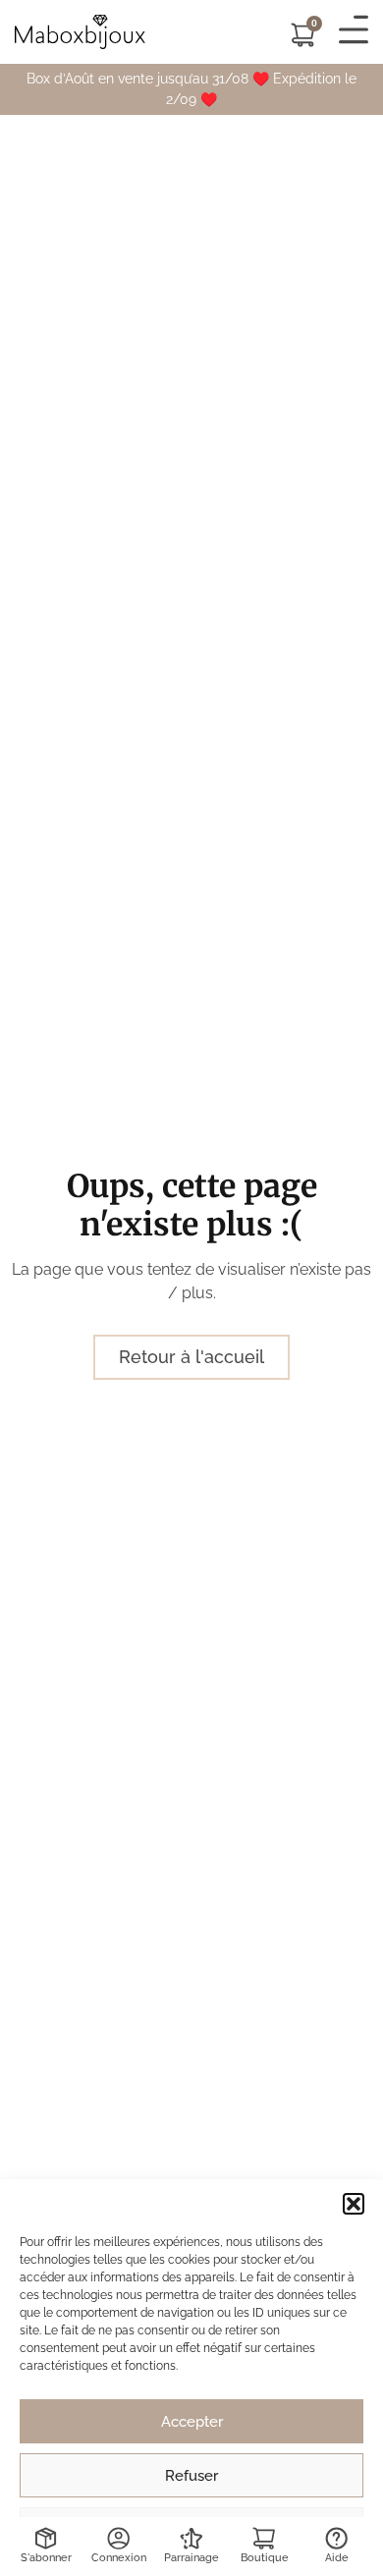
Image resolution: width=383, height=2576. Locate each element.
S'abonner (46, 2558)
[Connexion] (118, 2538)
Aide (337, 2558)
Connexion (119, 2558)
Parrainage (191, 2558)
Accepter (192, 2422)
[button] (354, 2204)
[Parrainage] (191, 2538)
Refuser (191, 2476)
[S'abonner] (46, 2538)
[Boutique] (264, 2538)
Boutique (265, 2558)
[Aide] (336, 2538)
